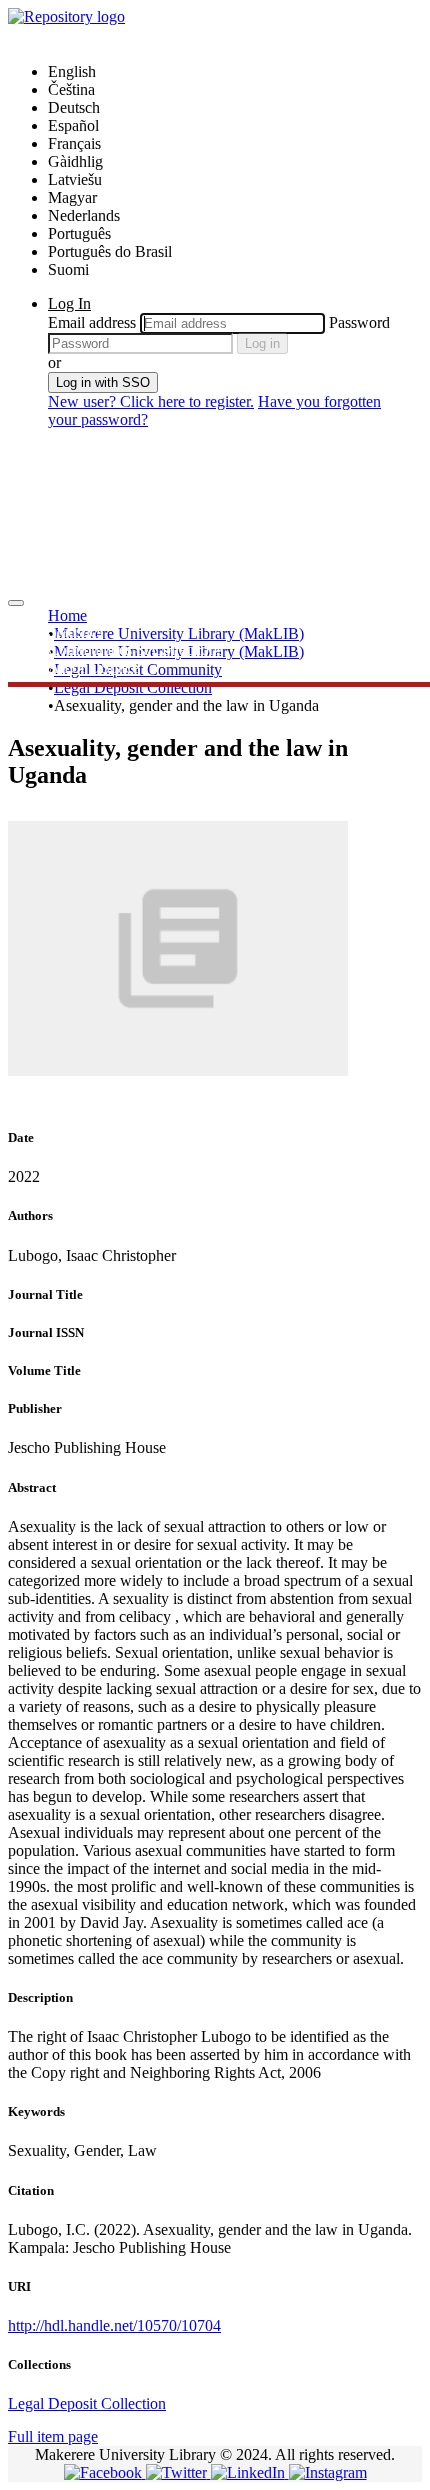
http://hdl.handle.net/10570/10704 (114, 2325)
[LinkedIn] (250, 2472)
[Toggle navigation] (16, 603)
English (72, 71)
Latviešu (75, 179)
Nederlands (84, 215)
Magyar (72, 197)
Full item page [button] (53, 2436)
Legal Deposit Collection (133, 687)
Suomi (68, 269)
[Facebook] (105, 2472)
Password (359, 322)
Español (73, 125)
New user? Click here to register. (151, 401)
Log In (69, 303)
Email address (92, 322)
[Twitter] (178, 2472)
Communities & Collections (135, 649)
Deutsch (74, 107)
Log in (262, 343)
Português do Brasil (110, 251)
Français (74, 143)
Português (79, 233)
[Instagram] (328, 2472)
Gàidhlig (75, 161)
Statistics (75, 631)
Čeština (71, 89)
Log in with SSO (103, 382)
